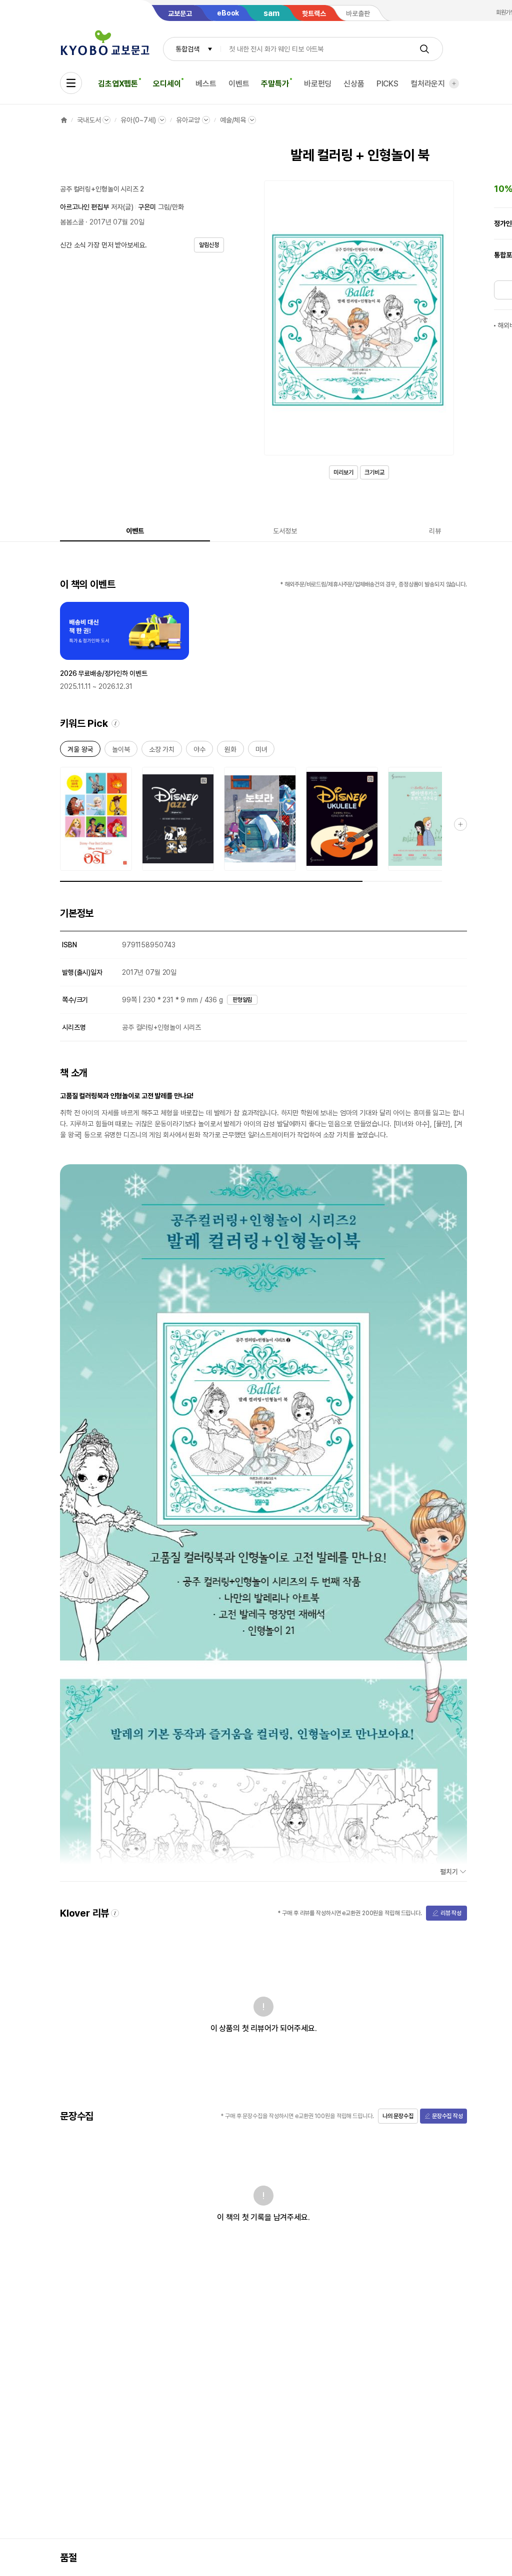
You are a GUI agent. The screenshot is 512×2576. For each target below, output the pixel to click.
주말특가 (275, 84)
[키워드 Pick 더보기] (460, 824)
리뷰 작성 (451, 1913)
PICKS (387, 84)
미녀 (261, 751)
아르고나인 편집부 (84, 207)
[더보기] (454, 83)
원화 (230, 751)
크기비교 (374, 472)
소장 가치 (162, 751)
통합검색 (187, 49)
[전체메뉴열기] (71, 83)
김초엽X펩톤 (118, 84)
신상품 (354, 84)
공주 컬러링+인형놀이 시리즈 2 (102, 189)
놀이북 (121, 751)
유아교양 (188, 120)
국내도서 (89, 120)
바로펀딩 (318, 84)
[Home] (64, 120)
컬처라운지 (428, 84)
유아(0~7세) (138, 120)
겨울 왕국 (80, 751)
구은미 (147, 207)
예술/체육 (233, 120)
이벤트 (239, 84)
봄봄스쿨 (72, 222)
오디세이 (167, 84)
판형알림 (242, 1000)
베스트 (206, 84)
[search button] (424, 49)
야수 (199, 751)
